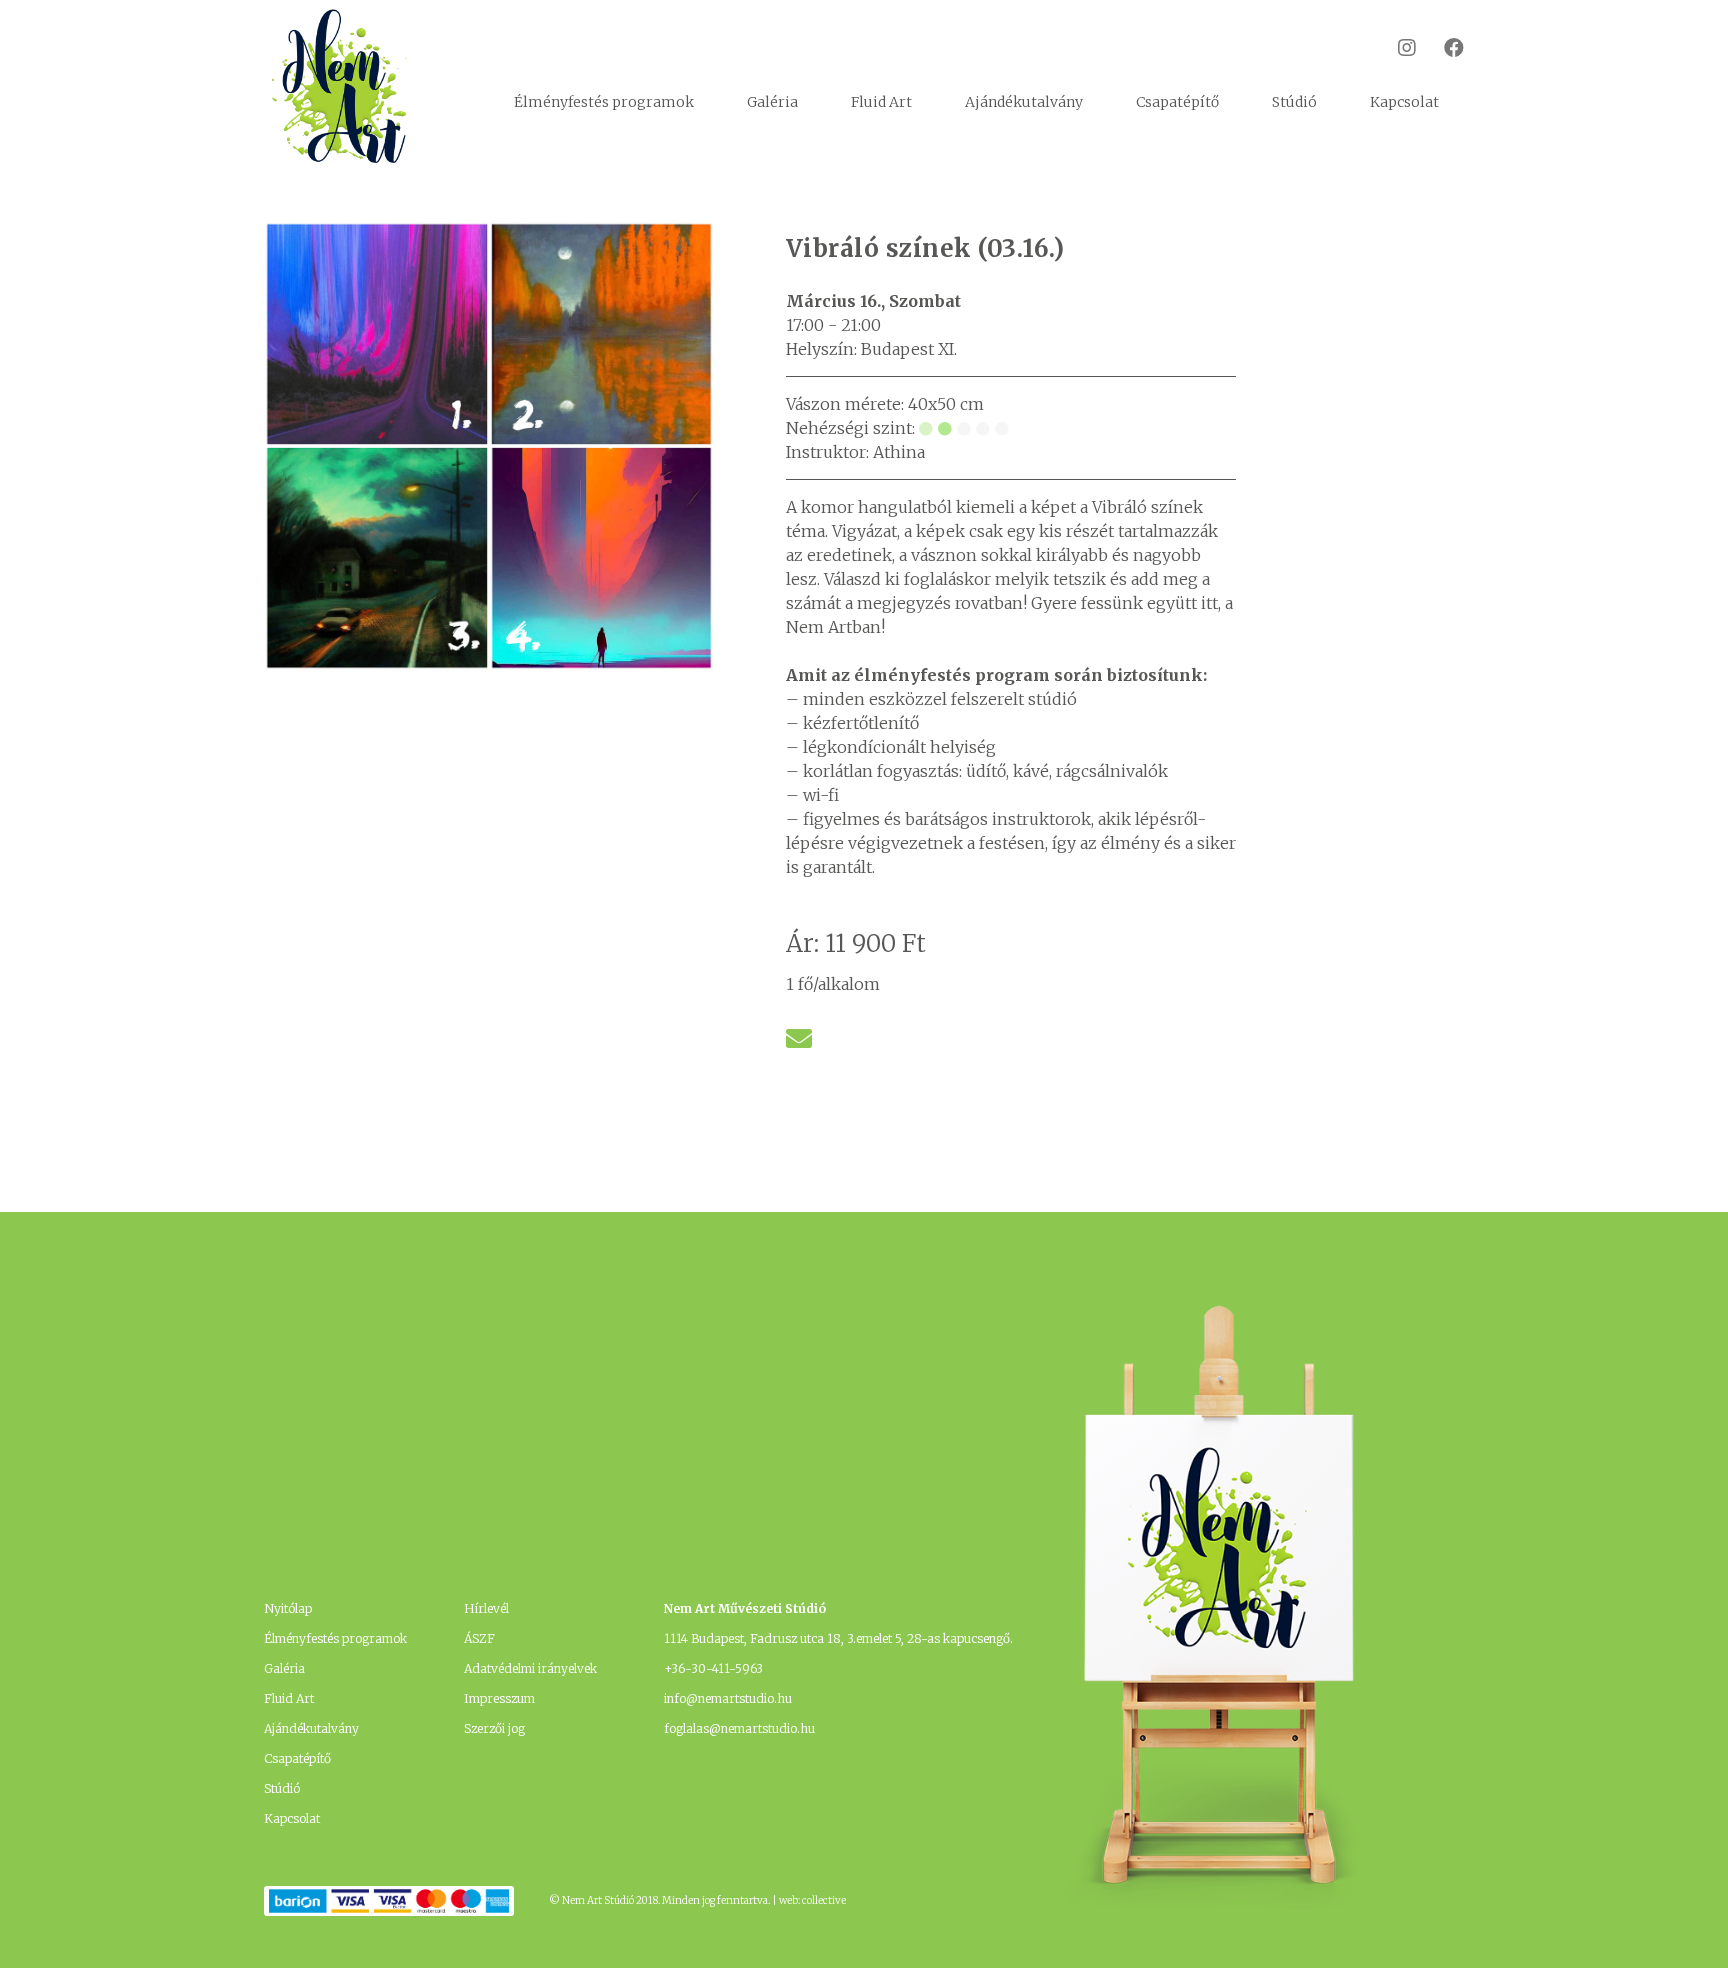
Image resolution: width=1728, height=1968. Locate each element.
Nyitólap (288, 1608)
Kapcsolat (1404, 102)
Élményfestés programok (604, 102)
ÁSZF (479, 1638)
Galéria (772, 102)
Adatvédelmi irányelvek (530, 1668)
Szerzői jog (494, 1728)
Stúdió (1294, 102)
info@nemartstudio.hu (728, 1698)
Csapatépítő (1177, 102)
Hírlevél (486, 1608)
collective (824, 1900)
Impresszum (499, 1698)
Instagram (1394, 47)
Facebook (1441, 47)
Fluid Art (881, 102)
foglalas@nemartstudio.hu (739, 1728)
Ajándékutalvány (1024, 102)
